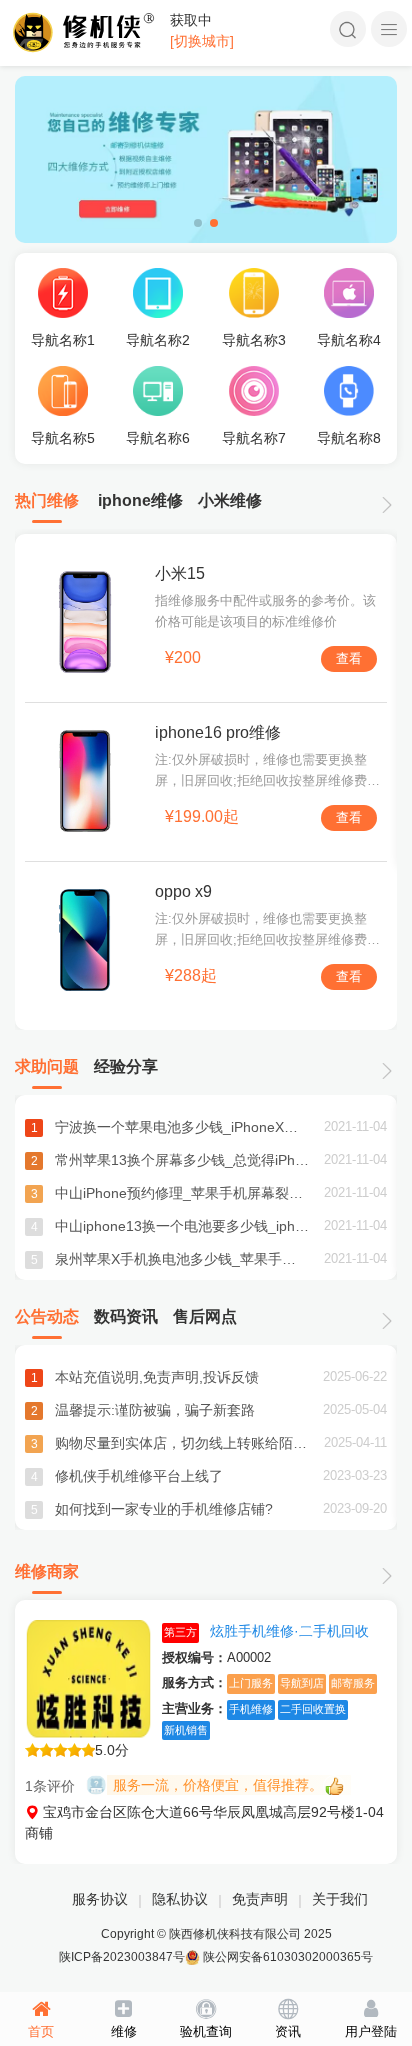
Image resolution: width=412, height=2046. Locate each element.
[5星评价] (60, 1753)
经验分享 (126, 1066)
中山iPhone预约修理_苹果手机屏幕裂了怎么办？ (182, 1193)
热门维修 (47, 500)
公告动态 (47, 1316)
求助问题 (47, 1066)
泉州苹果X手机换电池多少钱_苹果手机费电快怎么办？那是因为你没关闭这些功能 (182, 1259)
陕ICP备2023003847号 (122, 1957)
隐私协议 (180, 1899)
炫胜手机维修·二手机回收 (266, 1631)
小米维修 (230, 500)
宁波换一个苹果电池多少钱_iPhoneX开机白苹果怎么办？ (182, 1127)
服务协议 (100, 1899)
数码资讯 (126, 1316)
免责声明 (260, 1899)
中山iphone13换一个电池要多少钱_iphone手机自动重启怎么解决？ (182, 1226)
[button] (198, 223)
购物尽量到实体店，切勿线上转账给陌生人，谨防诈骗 (182, 1443)
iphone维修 (140, 500)
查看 (349, 658)
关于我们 (340, 1899)
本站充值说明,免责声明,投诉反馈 (157, 1377)
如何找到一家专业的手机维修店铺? (164, 1509)
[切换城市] (202, 41)
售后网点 (205, 1316)
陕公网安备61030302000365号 (286, 1957)
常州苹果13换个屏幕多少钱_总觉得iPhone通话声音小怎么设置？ (182, 1160)
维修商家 (47, 1571)
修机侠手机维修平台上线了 (139, 1476)
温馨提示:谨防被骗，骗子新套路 (155, 1410)
